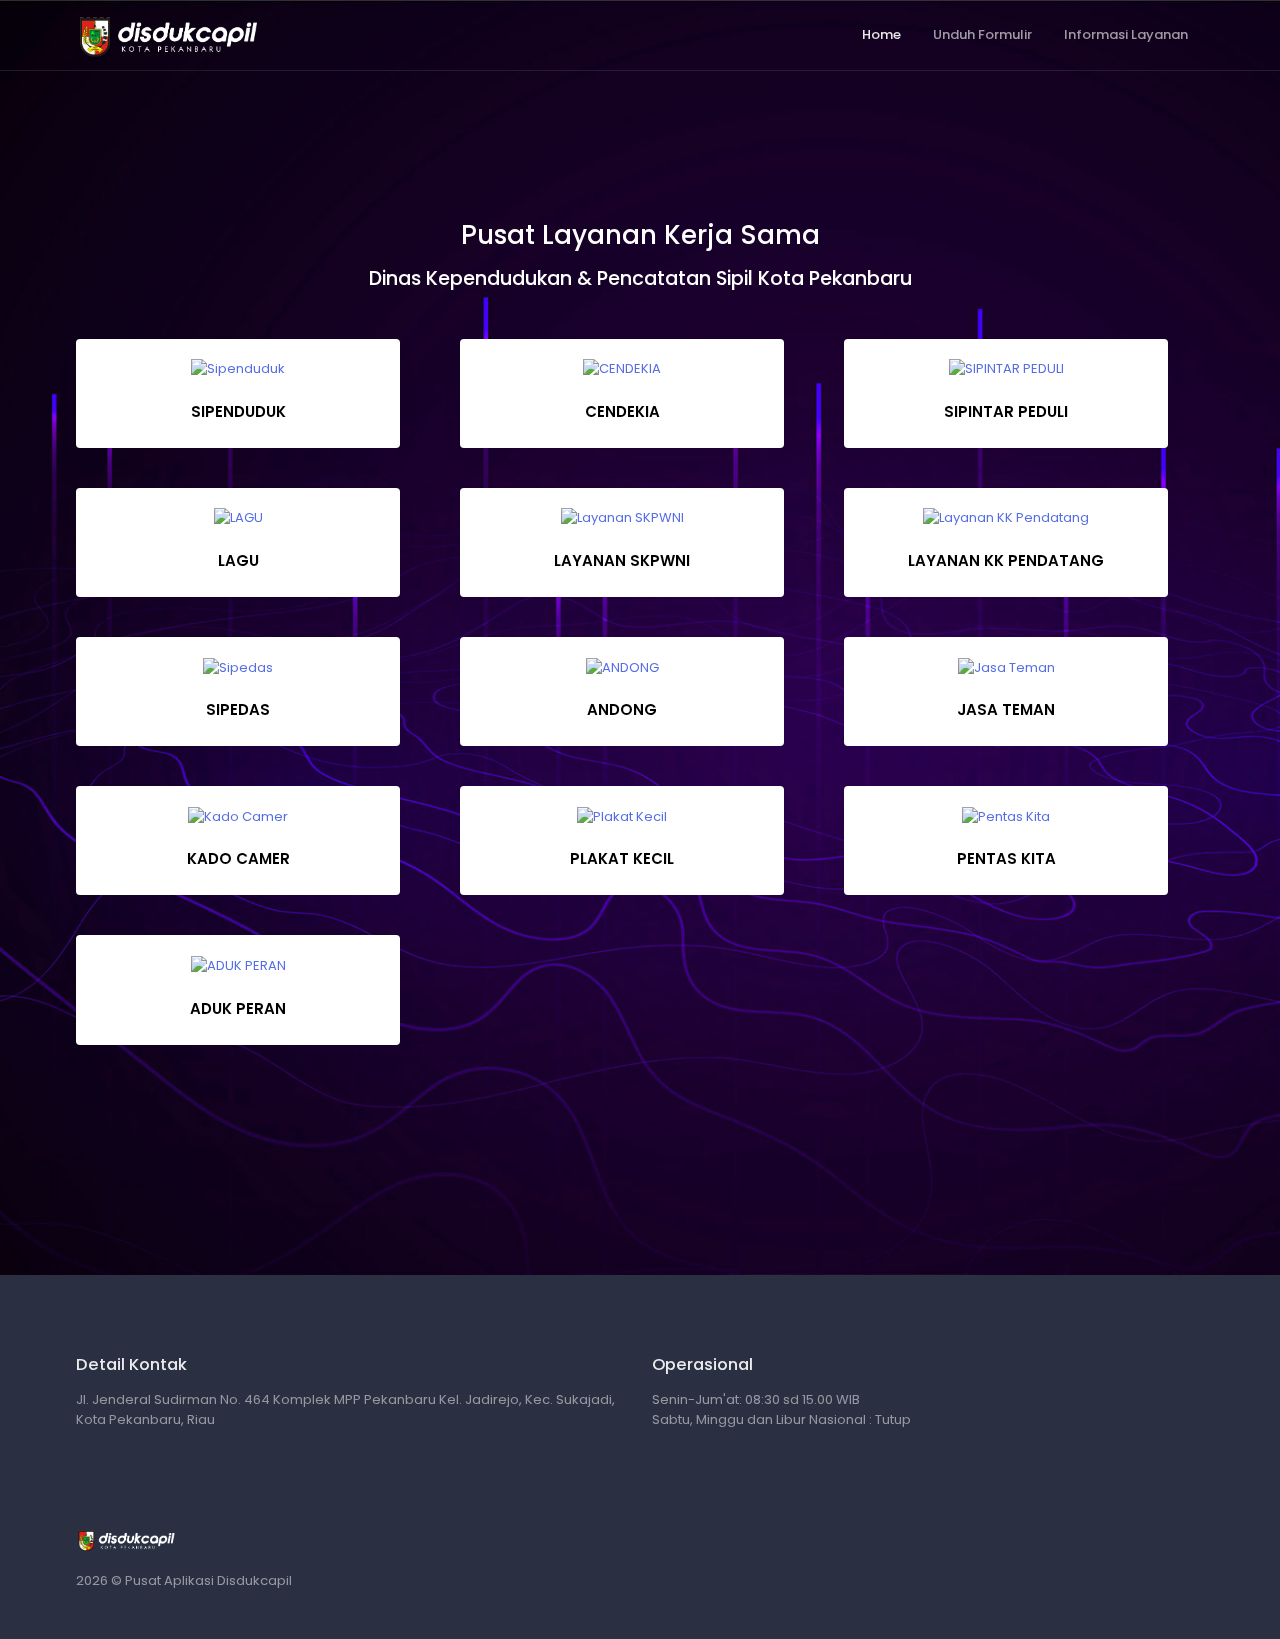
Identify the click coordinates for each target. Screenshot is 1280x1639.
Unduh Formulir (982, 34)
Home (881, 34)
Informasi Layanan (1126, 34)
